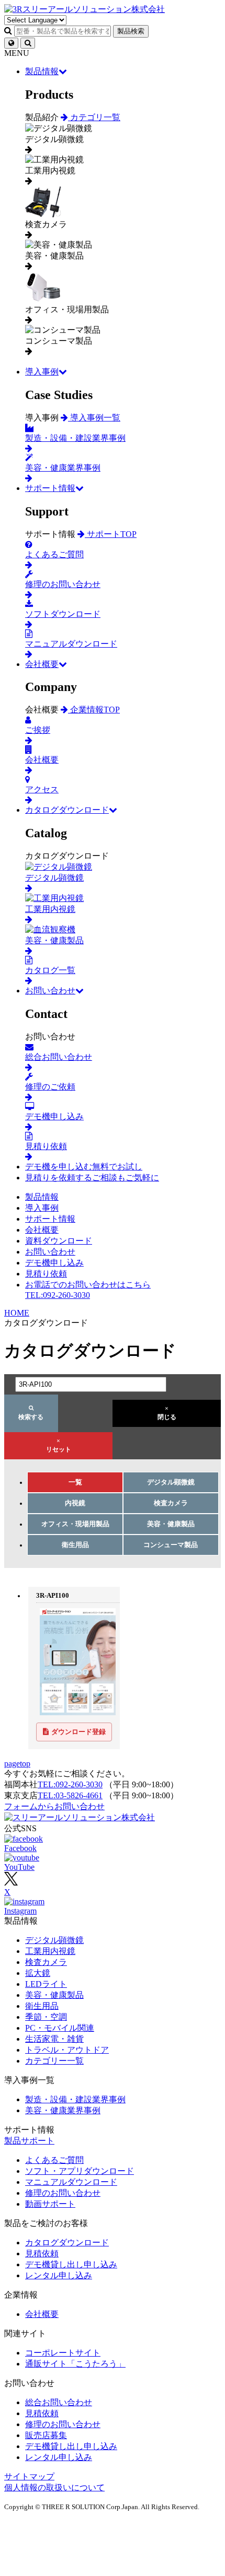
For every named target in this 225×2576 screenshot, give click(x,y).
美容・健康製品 (171, 1524)
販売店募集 (46, 2435)
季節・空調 (46, 2017)
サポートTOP (111, 534)
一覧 (75, 1482)
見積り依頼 (46, 1274)
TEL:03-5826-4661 (70, 1795)
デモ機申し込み (54, 1263)
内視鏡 (75, 1503)
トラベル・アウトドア (67, 2050)
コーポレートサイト (63, 2353)
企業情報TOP (94, 710)
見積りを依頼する (92, 1178)
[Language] (11, 43)
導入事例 (42, 372)
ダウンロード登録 (78, 1732)
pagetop (17, 1764)
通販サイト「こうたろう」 (75, 2364)
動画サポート (50, 2204)
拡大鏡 (38, 1973)
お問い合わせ (50, 991)
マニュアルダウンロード (71, 2182)
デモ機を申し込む (84, 1167)
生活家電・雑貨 (54, 2039)
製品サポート (29, 2141)
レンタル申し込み (59, 2275)
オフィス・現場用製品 (75, 1524)
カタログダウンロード (67, 810)
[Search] (28, 43)
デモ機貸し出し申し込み (71, 2264)
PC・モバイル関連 (60, 2028)
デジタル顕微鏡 (171, 1482)
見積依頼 (42, 2253)
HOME (17, 1313)
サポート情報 (50, 488)
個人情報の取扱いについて (54, 2487)
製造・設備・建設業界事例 (75, 2099)
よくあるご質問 (54, 2160)
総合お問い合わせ (59, 2402)
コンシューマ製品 (171, 1545)
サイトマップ (29, 2477)
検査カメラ (171, 1503)
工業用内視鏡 (50, 1951)
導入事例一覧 (94, 418)
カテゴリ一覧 (94, 117)
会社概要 (42, 664)
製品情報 (42, 71)
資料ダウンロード (59, 1241)
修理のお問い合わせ (63, 2193)
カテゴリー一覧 (54, 2061)
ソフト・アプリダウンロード (80, 2171)
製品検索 (131, 31)
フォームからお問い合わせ (54, 1806)
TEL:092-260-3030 (70, 1784)
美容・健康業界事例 (63, 2110)
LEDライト (46, 1984)
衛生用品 (75, 1545)
